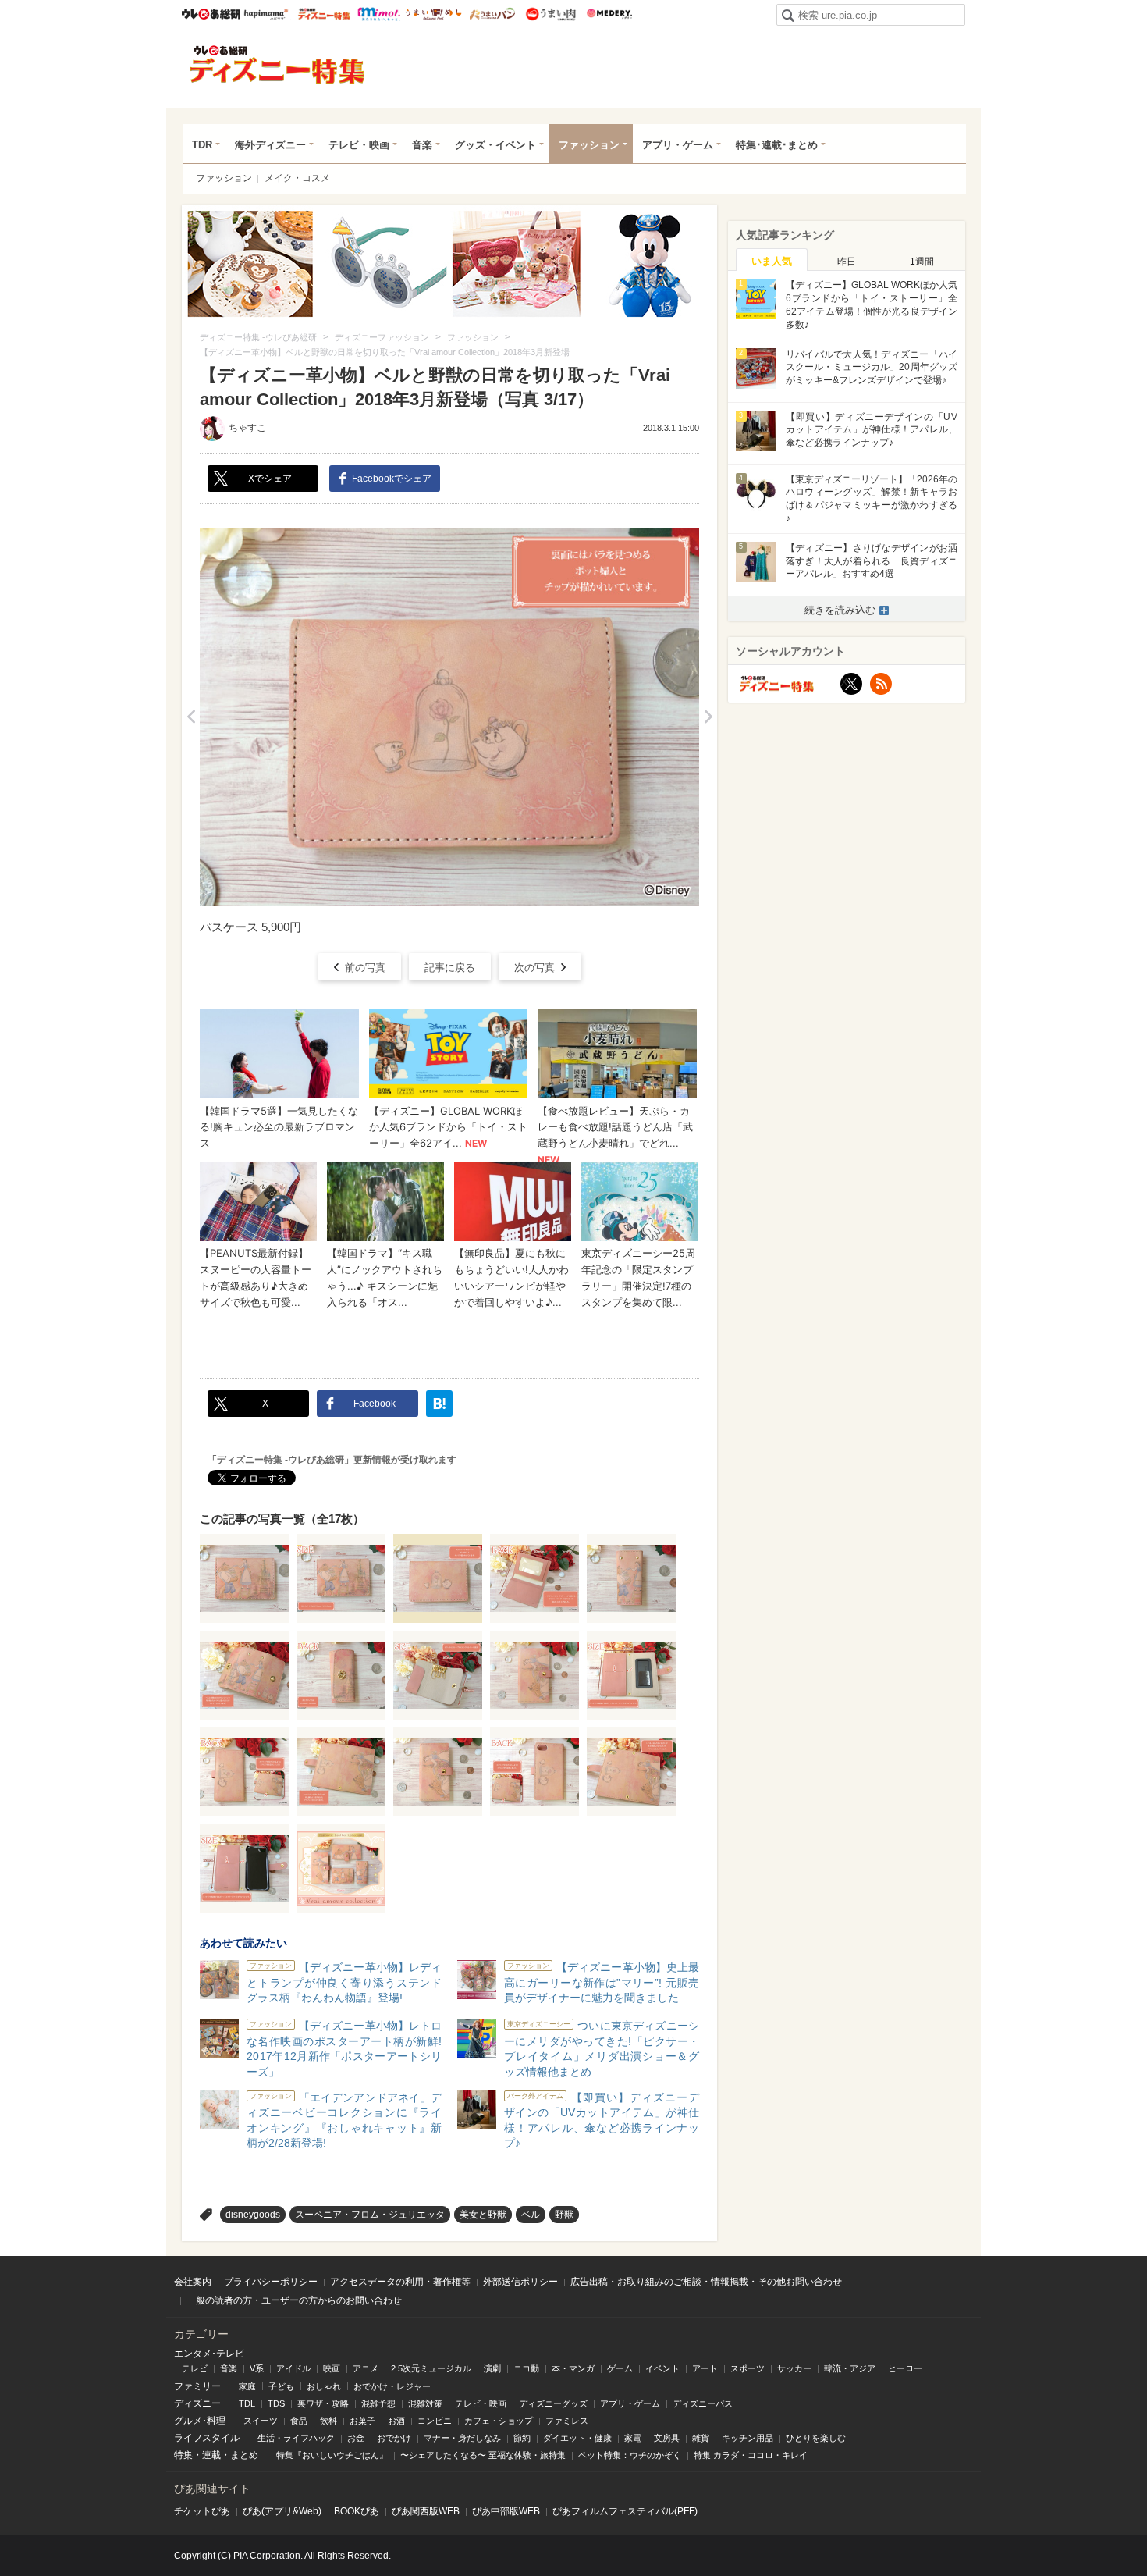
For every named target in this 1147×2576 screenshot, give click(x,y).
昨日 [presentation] (847, 262)
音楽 (422, 145)
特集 (183, 2455)
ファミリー (197, 2386)
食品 (299, 2421)
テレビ (195, 2368)
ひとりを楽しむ (816, 2438)
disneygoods (253, 2215)
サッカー (794, 2368)
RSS (881, 684)
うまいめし (433, 14)
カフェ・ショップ (499, 2421)
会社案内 (193, 2282)
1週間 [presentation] (922, 262)
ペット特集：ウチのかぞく (630, 2455)
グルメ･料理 (200, 2421)
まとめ (244, 2455)
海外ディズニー (270, 145)
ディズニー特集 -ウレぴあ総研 (278, 65)
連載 (211, 2455)
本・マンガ (573, 2368)
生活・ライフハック (296, 2438)
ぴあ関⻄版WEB (426, 2511)
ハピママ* (266, 14)
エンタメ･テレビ (209, 2354)
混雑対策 (425, 2403)
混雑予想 (378, 2403)
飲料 (328, 2421)
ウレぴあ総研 (211, 14)
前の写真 (365, 968)
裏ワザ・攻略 (323, 2403)
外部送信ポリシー (520, 2282)
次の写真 (534, 968)
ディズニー (197, 2403)
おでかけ (394, 2438)
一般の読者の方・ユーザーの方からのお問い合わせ (294, 2300)
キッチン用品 (748, 2438)
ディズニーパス (703, 2403)
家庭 (247, 2386)
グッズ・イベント (495, 145)
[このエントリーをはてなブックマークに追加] (439, 1404)
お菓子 (362, 2421)
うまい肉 (550, 14)
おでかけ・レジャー (392, 2386)
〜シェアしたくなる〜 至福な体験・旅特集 (483, 2455)
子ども (281, 2386)
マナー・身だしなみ (462, 2438)
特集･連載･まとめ (777, 145)
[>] (708, 717)
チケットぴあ (202, 2511)
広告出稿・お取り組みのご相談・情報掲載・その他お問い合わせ (706, 2282)
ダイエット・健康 (577, 2438)
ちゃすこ (247, 428)
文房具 (667, 2438)
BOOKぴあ (357, 2511)
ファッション (589, 145)
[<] (191, 717)
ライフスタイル (207, 2438)
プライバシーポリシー (271, 2282)
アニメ (366, 2368)
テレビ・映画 (359, 145)
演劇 (492, 2368)
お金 (356, 2438)
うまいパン (492, 14)
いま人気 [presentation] (772, 261)
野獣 (564, 2215)
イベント (662, 2368)
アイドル (293, 2368)
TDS (276, 2403)
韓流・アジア (850, 2368)
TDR (202, 145)
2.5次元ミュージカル (431, 2368)
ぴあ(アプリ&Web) (282, 2511)
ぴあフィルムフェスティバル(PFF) (625, 2511)
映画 (332, 2368)
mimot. (379, 14)
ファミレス (567, 2421)
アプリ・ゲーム (678, 145)
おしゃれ (324, 2386)
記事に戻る (450, 968)
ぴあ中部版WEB (506, 2511)
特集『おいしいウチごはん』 (332, 2455)
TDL (247, 2403)
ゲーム (620, 2368)
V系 (257, 2368)
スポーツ (748, 2368)
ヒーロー (905, 2368)
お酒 (396, 2421)
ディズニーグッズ (553, 2403)
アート (705, 2368)
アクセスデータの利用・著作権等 (400, 2282)
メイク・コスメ (297, 178)
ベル (531, 2215)
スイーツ (261, 2421)
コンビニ (435, 2421)
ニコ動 (526, 2368)
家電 (633, 2438)
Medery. (609, 14)
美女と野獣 (483, 2215)
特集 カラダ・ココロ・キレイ (751, 2455)
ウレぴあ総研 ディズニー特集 (324, 14)
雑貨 (701, 2438)
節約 (522, 2438)
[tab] (772, 260)
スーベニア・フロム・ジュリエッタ (370, 2215)
